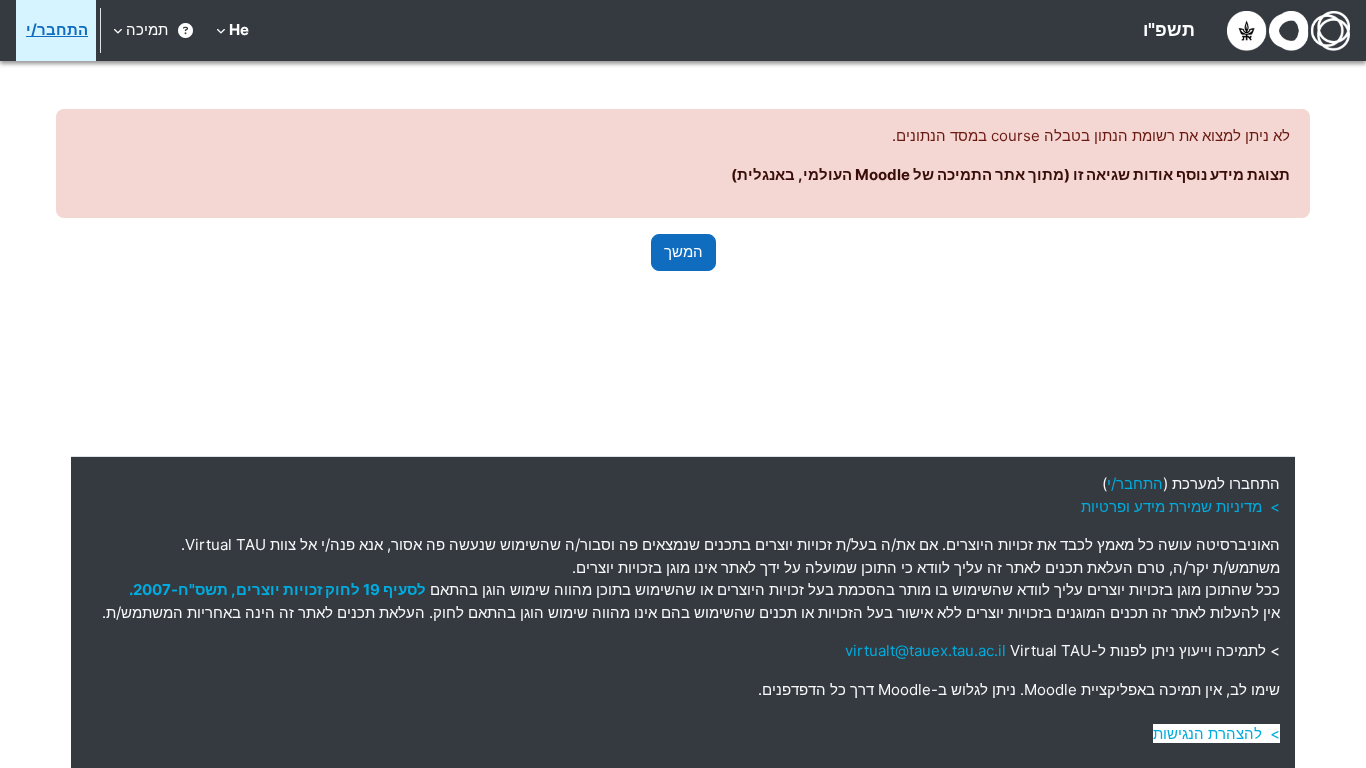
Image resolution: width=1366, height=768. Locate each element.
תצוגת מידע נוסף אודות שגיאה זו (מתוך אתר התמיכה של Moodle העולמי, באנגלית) (1010, 174)
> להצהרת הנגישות (1216, 733)
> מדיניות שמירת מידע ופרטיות (1180, 506)
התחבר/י (57, 29)
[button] (232, 30)
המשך (683, 251)
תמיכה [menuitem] (147, 29)
